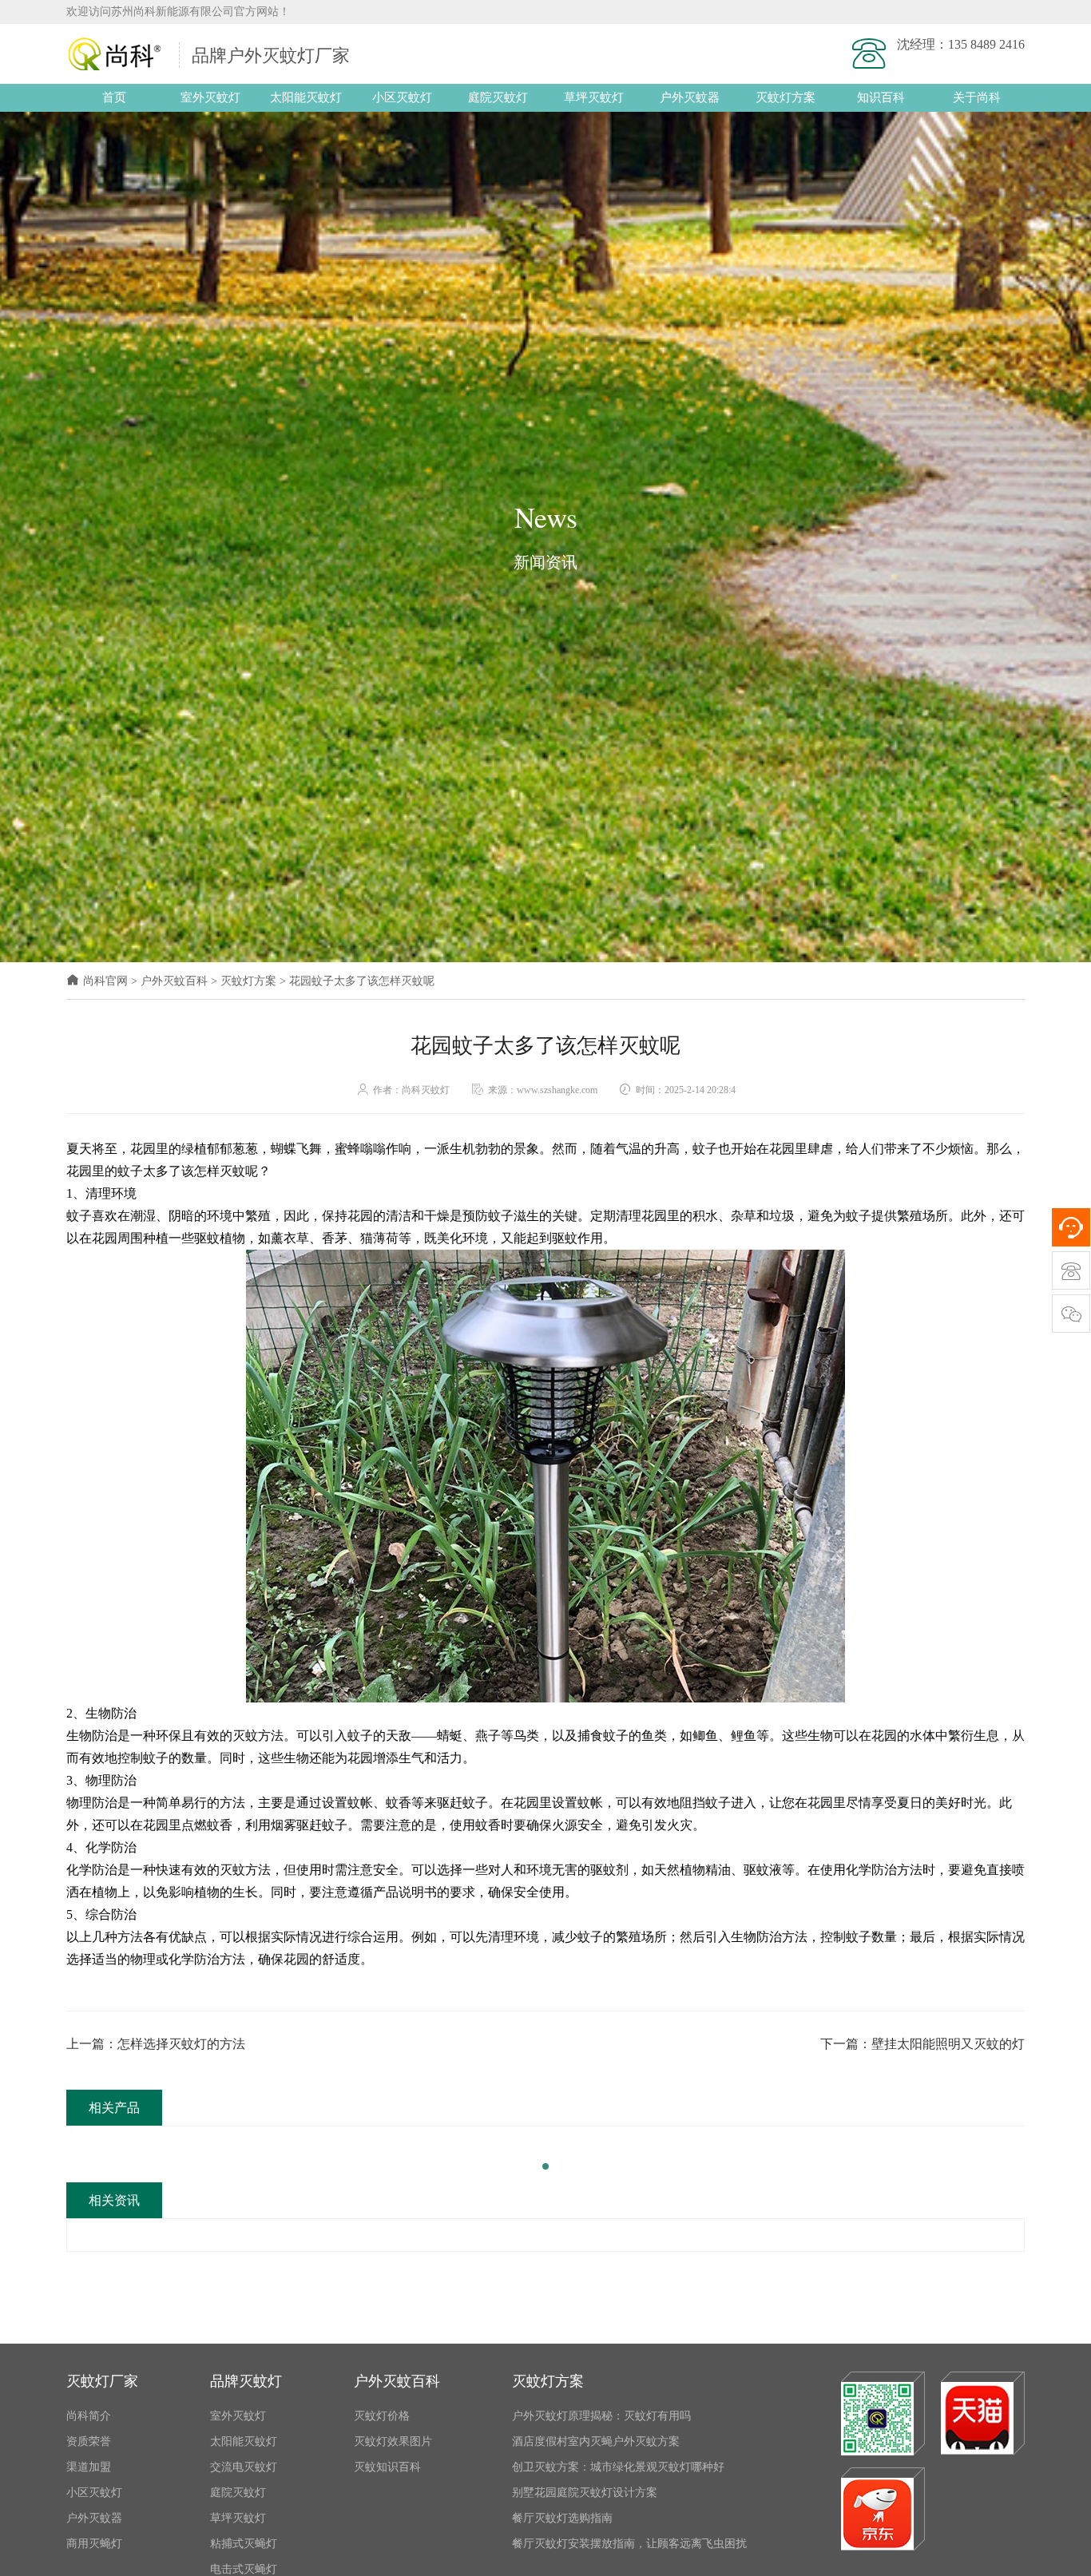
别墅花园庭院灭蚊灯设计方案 (585, 2493)
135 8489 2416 (986, 44)
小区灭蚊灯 (402, 97)
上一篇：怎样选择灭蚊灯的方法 (156, 2044)
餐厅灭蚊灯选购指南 (562, 2518)
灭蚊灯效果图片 (393, 2441)
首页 (114, 97)
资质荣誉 (89, 2441)
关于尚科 (977, 97)
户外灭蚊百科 (174, 981)
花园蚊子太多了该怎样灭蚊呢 (362, 981)
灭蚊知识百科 (387, 2467)
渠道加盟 (89, 2467)
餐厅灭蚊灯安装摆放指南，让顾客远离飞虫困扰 (629, 2544)
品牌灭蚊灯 (246, 2381)
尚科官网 (105, 981)
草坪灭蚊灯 (594, 97)
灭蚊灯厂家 (102, 2381)
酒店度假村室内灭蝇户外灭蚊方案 (596, 2441)
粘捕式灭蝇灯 (244, 2544)
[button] (545, 2166)
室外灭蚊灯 (210, 97)
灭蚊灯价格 (382, 2416)
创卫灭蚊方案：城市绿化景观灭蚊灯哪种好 (618, 2467)
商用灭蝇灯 (94, 2544)
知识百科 (881, 97)
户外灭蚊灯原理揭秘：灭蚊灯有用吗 (601, 2416)
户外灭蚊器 (690, 97)
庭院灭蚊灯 (498, 97)
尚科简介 (89, 2416)
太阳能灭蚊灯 (306, 97)
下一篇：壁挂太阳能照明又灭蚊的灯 (922, 2044)
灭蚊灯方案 (786, 97)
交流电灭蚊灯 (244, 2467)
